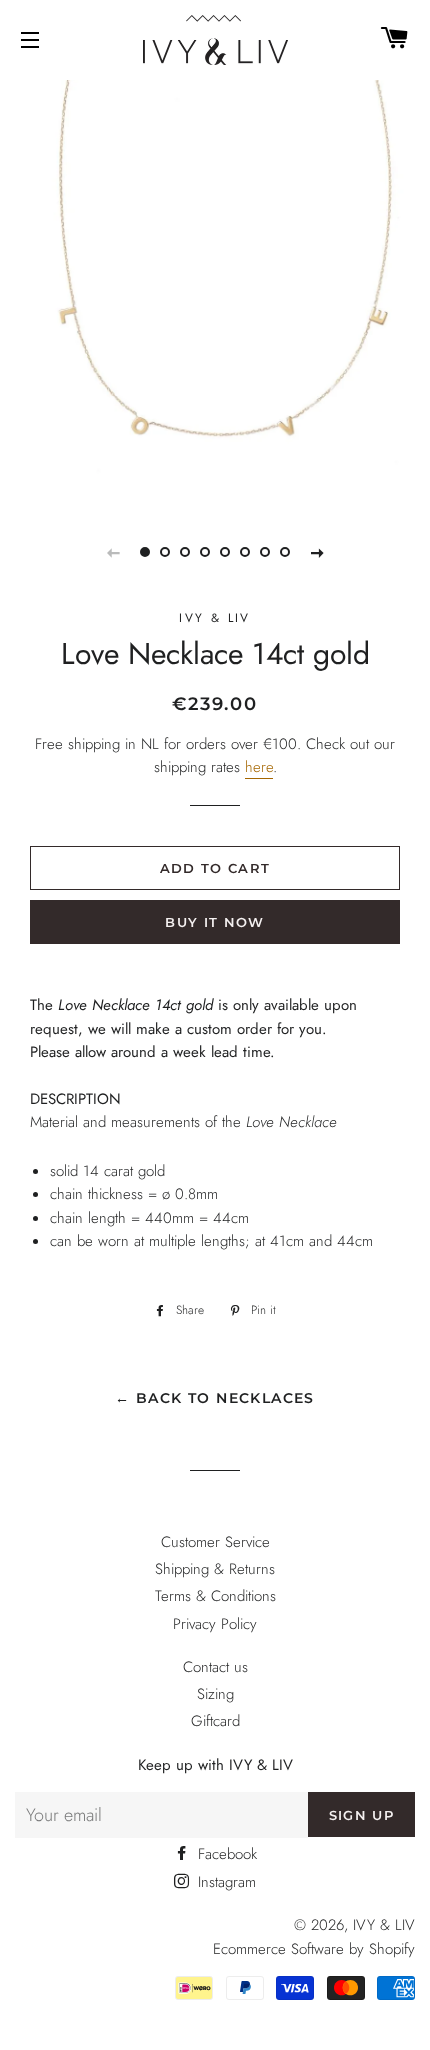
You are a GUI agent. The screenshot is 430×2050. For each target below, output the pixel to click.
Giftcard (215, 1721)
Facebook (225, 1854)
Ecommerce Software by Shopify (314, 1949)
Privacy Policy (215, 1624)
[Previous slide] (113, 552)
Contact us (215, 1667)
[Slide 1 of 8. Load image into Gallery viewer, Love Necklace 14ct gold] (145, 552)
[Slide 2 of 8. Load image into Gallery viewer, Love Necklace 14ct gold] (165, 552)
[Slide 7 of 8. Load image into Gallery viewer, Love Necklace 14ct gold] (265, 552)
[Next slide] (317, 552)
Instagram (224, 1882)
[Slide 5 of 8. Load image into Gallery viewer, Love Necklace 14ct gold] (225, 552)
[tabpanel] (215, 290)
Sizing (215, 1694)
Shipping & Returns (215, 1569)
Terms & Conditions (215, 1596)
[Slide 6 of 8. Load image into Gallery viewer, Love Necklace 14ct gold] (245, 552)
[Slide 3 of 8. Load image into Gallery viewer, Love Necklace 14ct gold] (185, 552)
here (259, 767)
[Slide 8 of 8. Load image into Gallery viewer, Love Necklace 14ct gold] (285, 552)
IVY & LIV (384, 1925)
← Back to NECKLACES (215, 1398)
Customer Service (215, 1542)
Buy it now (214, 922)
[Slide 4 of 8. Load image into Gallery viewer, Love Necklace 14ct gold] (205, 552)
